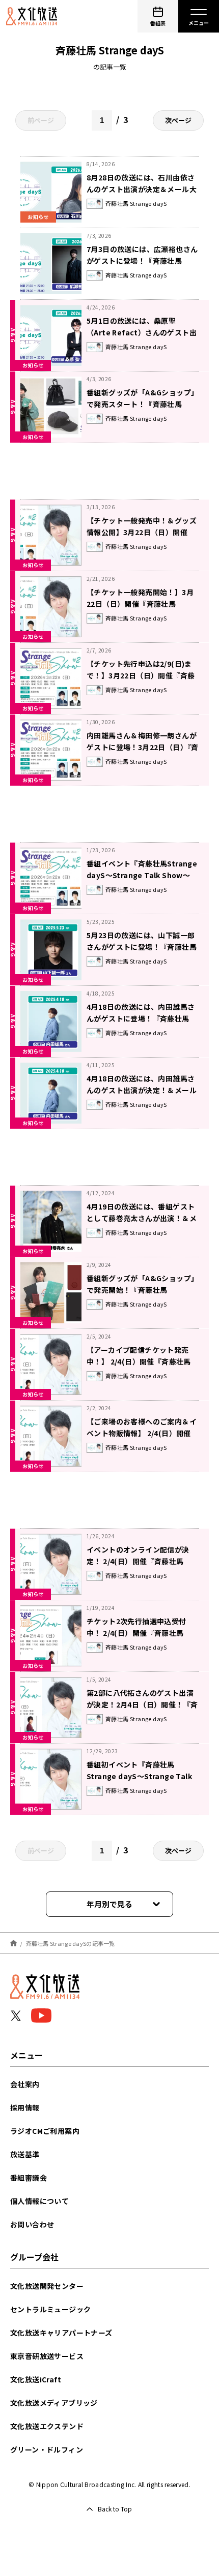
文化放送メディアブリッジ (54, 2403)
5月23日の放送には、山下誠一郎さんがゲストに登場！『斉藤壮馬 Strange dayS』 (142, 947)
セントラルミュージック (50, 2309)
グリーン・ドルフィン (47, 2449)
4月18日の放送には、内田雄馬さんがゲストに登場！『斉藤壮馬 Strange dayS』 (141, 1018)
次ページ (178, 120)
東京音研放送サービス (47, 2356)
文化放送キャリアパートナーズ (61, 2333)
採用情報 (25, 2107)
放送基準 (25, 2154)
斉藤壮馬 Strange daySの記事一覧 (71, 1943)
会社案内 (25, 2084)
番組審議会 (29, 2178)
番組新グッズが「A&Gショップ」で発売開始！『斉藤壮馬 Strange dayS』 (142, 1290)
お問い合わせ (32, 2224)
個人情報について (39, 2201)
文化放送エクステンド (47, 2426)
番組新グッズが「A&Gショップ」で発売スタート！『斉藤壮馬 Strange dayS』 (142, 404)
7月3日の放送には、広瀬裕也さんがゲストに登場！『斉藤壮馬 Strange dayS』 (142, 261)
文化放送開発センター (47, 2286)
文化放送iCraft (36, 2379)
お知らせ (33, 365)
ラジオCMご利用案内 (45, 2131)
